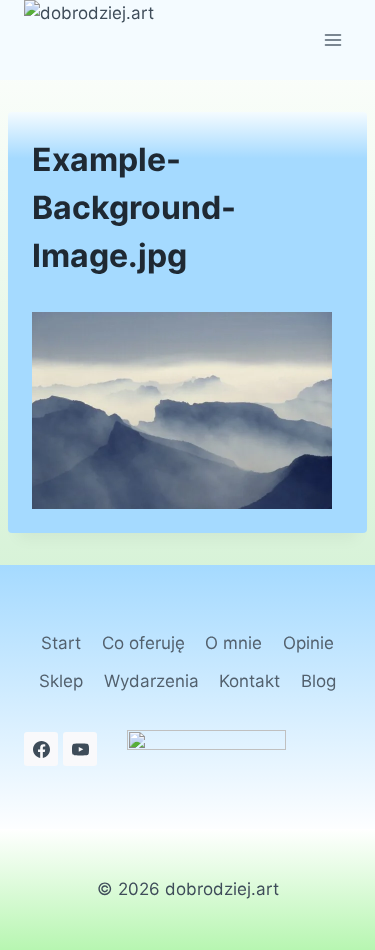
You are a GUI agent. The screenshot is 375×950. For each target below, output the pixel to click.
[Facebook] (41, 749)
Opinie (308, 643)
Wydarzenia (151, 681)
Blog (318, 681)
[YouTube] (80, 749)
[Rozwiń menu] (332, 39)
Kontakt (249, 681)
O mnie (233, 643)
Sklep (61, 681)
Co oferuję (143, 643)
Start (61, 643)
